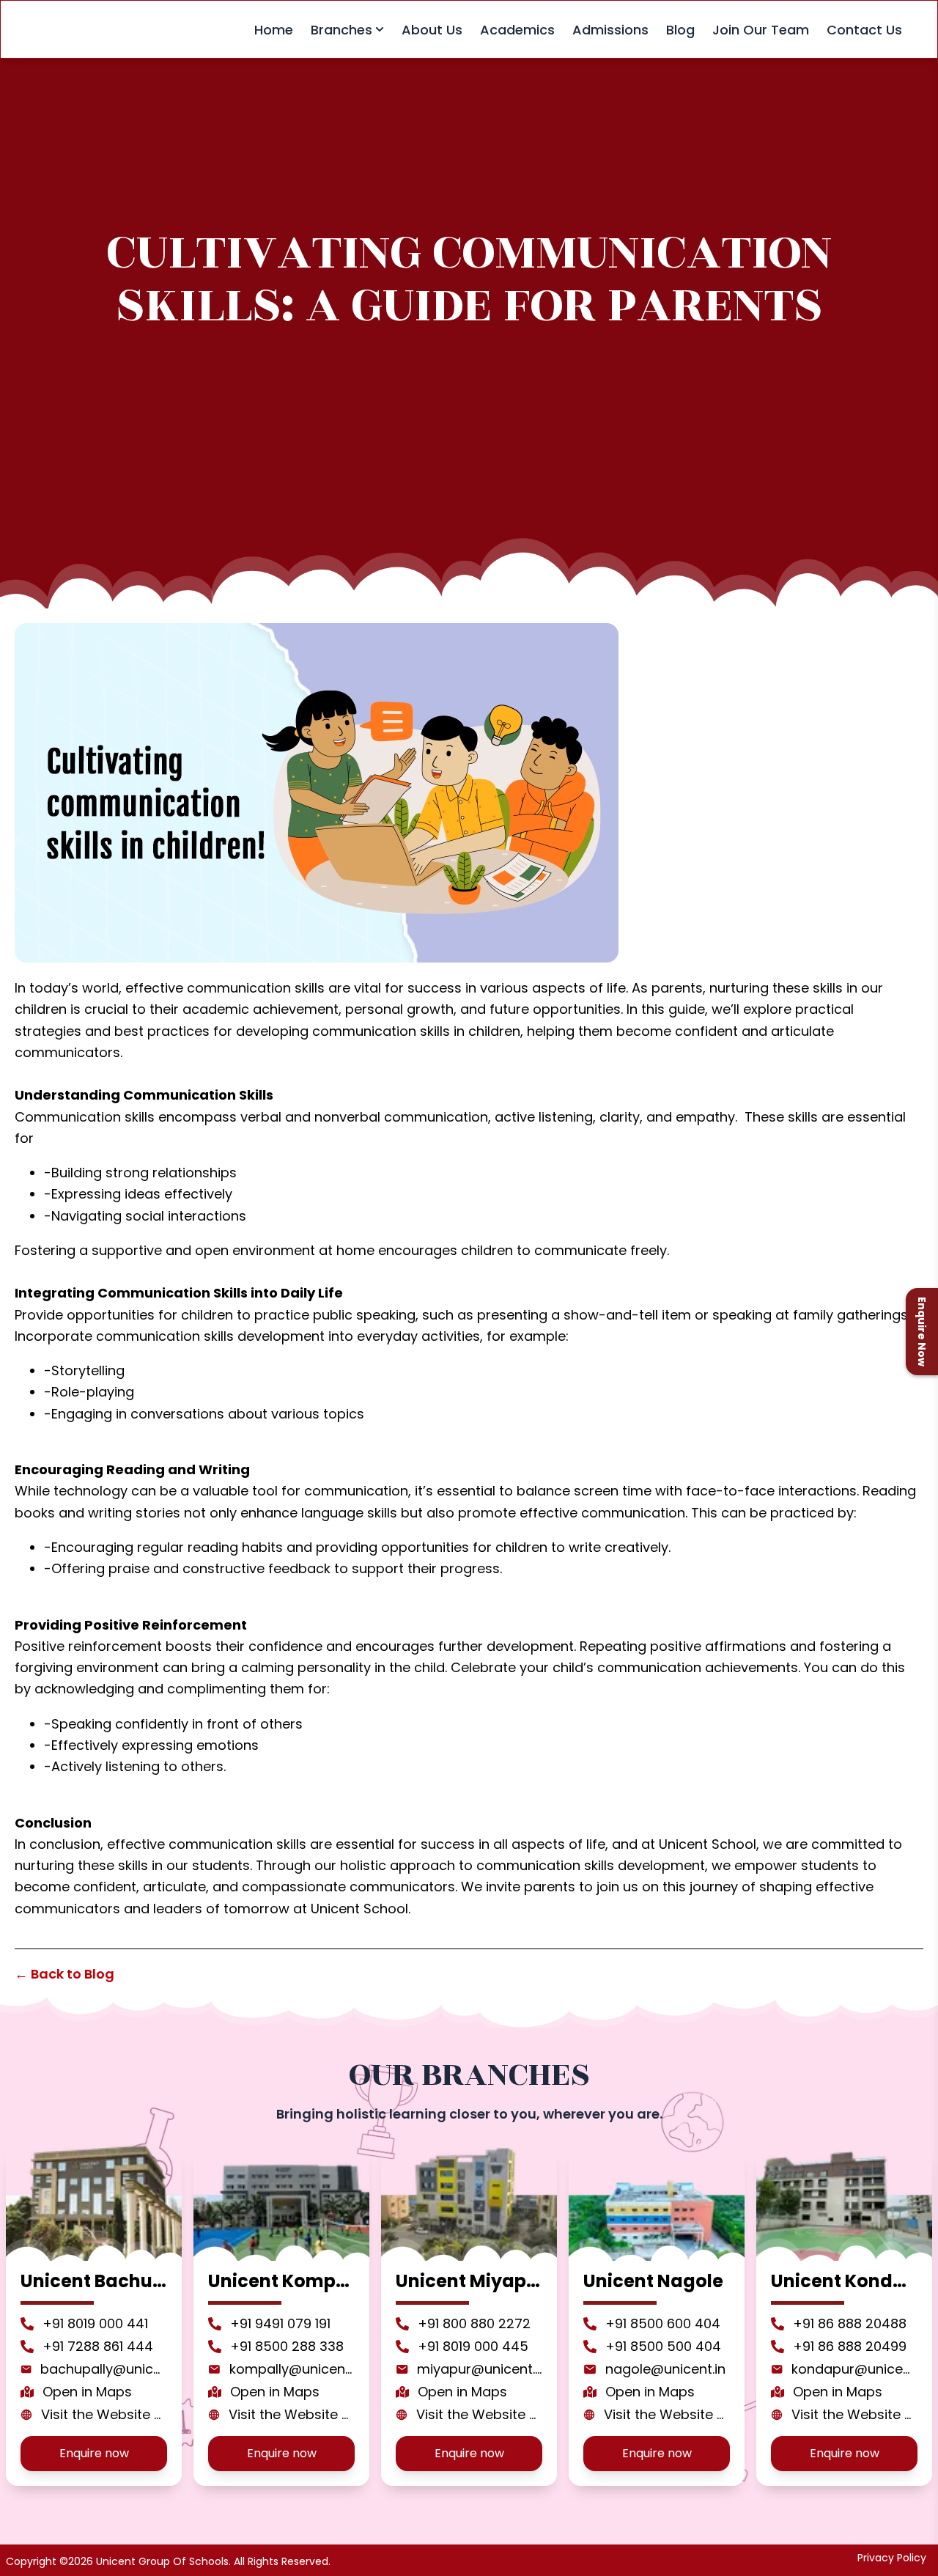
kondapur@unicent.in (854, 2369)
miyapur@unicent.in (480, 2369)
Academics (517, 30)
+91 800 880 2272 (474, 2323)
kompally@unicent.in (292, 2369)
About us (432, 30)
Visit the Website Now (104, 2414)
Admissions (610, 30)
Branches (341, 30)
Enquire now (94, 2453)
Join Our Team (761, 30)
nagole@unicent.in (665, 2369)
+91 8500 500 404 (663, 2346)
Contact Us (864, 30)
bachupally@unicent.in (104, 2369)
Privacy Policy (892, 2558)
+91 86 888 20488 (850, 2323)
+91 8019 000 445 (473, 2346)
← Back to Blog (64, 1974)
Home (274, 30)
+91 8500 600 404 (663, 2323)
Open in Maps (87, 2392)
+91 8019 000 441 (95, 2323)
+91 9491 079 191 (280, 2323)
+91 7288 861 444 (98, 2346)
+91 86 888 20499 (850, 2346)
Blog (680, 30)
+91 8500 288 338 (287, 2346)
